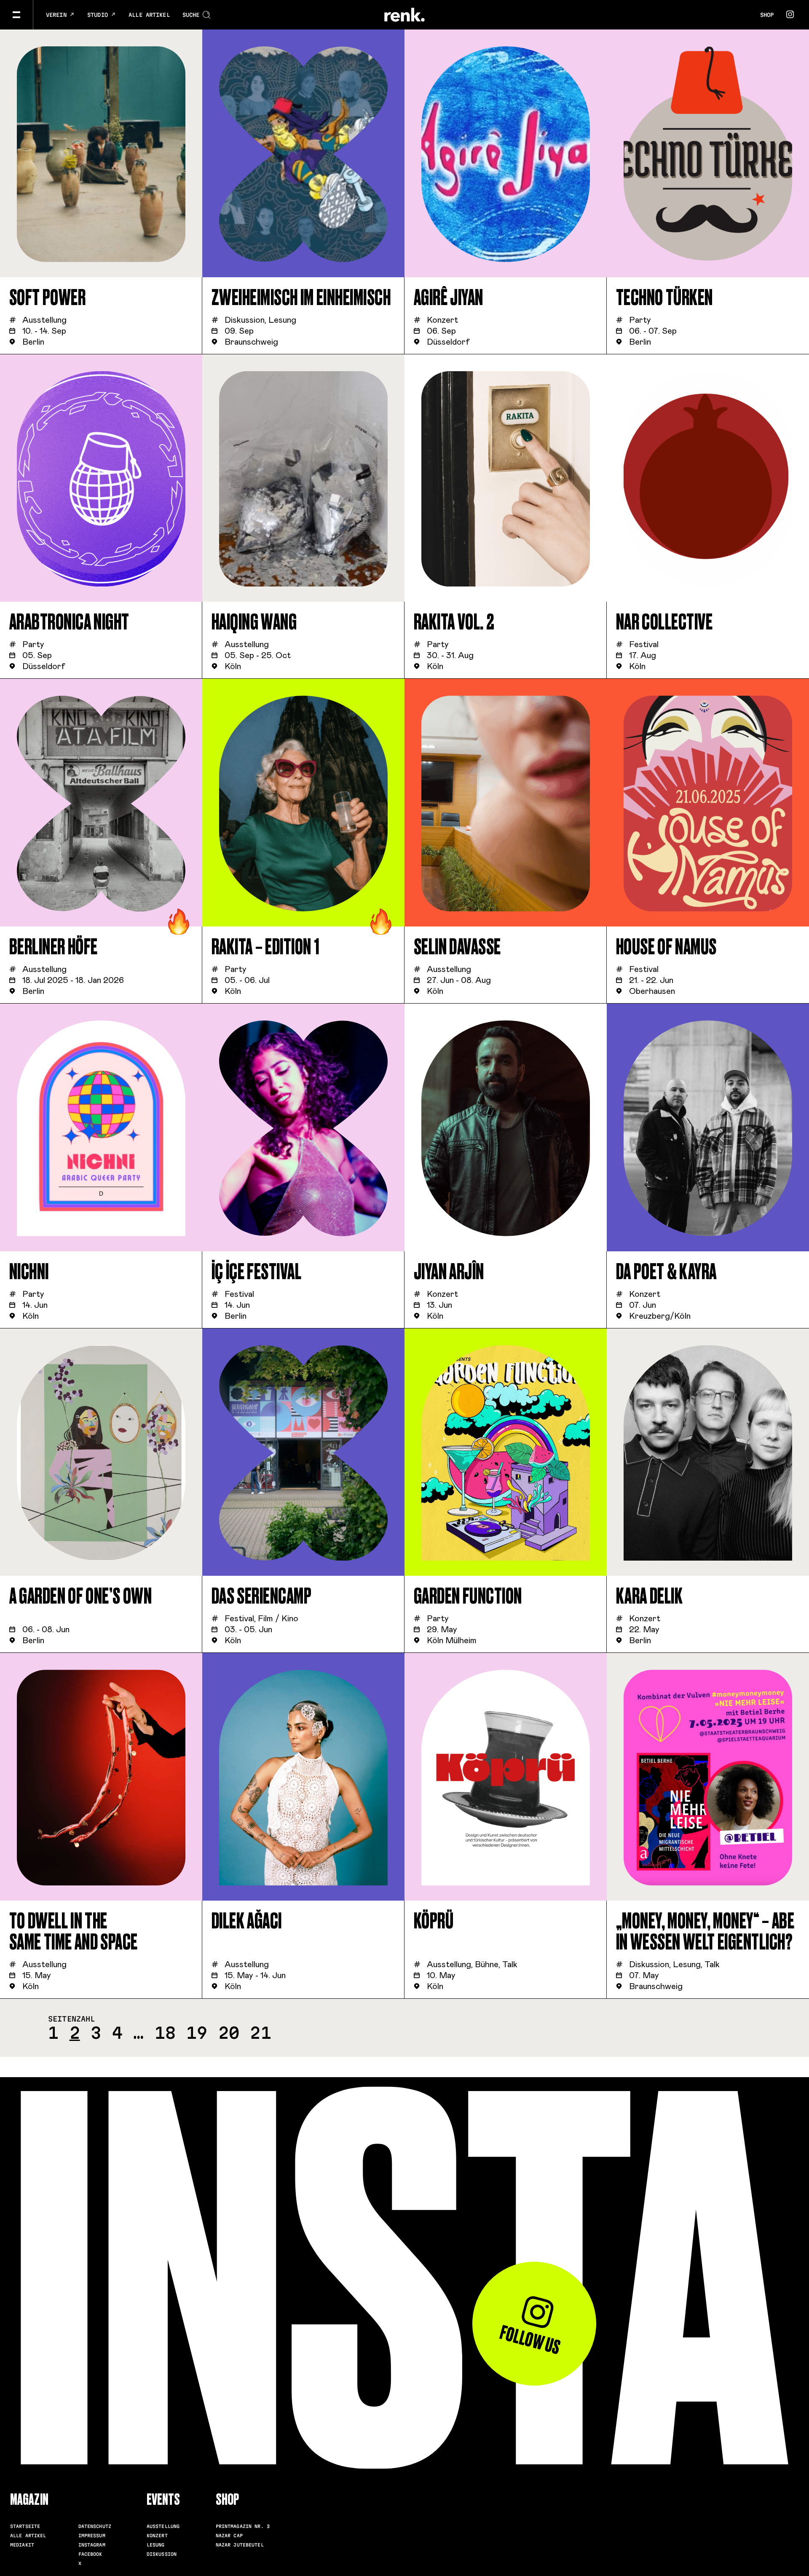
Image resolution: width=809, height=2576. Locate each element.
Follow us (530, 2340)
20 (229, 2033)
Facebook (90, 2554)
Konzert (157, 2536)
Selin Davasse (457, 947)
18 (165, 2033)
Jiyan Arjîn (449, 1272)
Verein (58, 15)
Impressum (92, 2536)
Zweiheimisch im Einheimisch (301, 298)
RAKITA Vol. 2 (454, 622)
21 (260, 2033)
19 (197, 2033)
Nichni (29, 1272)
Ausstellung (163, 2526)
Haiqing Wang (254, 622)
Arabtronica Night (69, 622)
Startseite (25, 2526)
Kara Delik (650, 1596)
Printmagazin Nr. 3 (243, 2526)
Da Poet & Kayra (666, 1272)
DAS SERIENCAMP (262, 1596)
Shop (767, 15)
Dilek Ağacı (247, 1921)
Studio (99, 15)
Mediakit (22, 2545)
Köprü (434, 1921)
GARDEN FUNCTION (468, 1596)
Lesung (156, 2545)
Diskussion (162, 2554)
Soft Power (48, 298)
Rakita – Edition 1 (266, 947)
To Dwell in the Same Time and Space (74, 1932)
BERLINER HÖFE (54, 947)
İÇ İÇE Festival (257, 1272)
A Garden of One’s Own (81, 1596)
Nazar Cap (229, 2536)
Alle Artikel (149, 15)
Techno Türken (664, 298)
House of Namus (666, 947)
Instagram (92, 2545)
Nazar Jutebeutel (240, 2545)
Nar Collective (664, 622)
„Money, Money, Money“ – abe (705, 1932)
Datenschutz (95, 2526)
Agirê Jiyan (449, 298)
